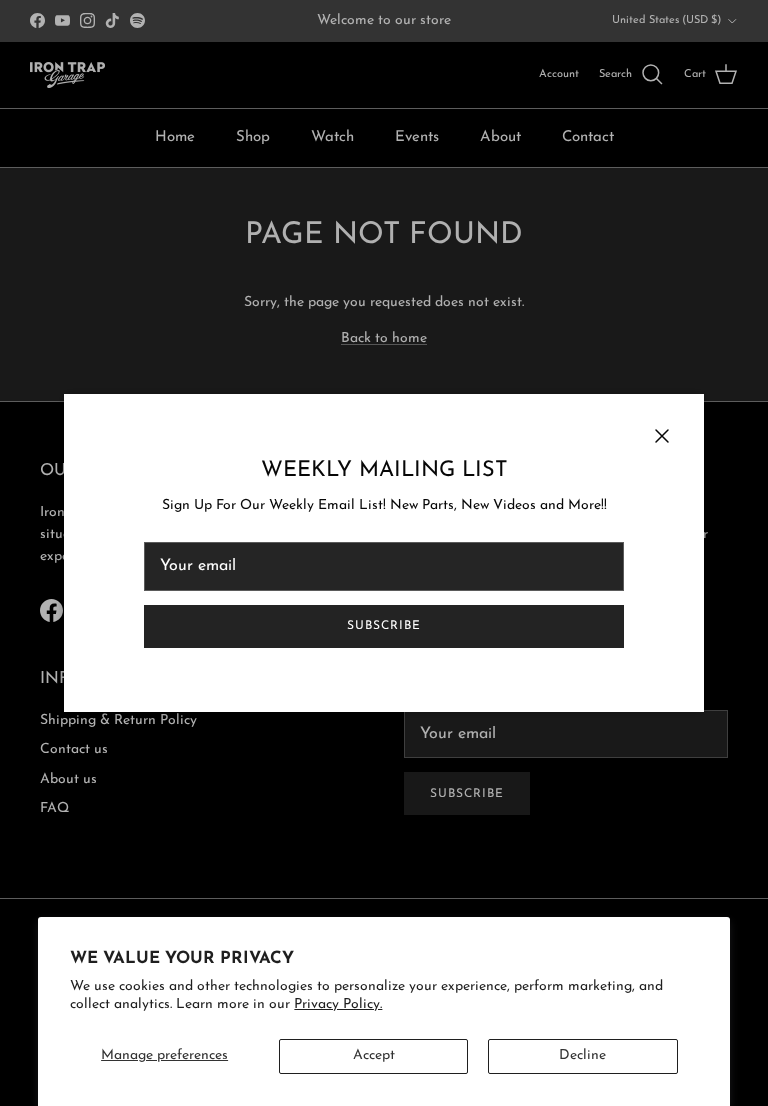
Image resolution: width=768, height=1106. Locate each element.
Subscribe (384, 626)
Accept (374, 1055)
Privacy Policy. (338, 1004)
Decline (582, 1055)
